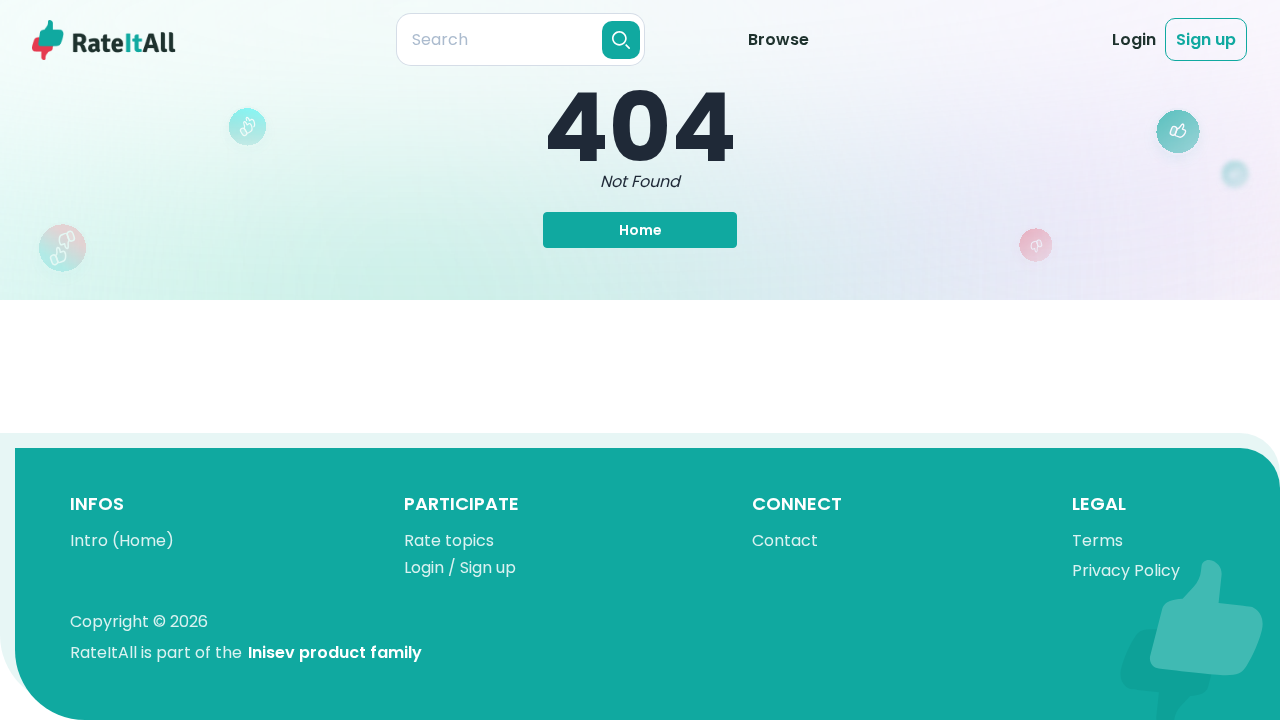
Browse (778, 39)
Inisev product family (335, 652)
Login (1134, 39)
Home (640, 230)
